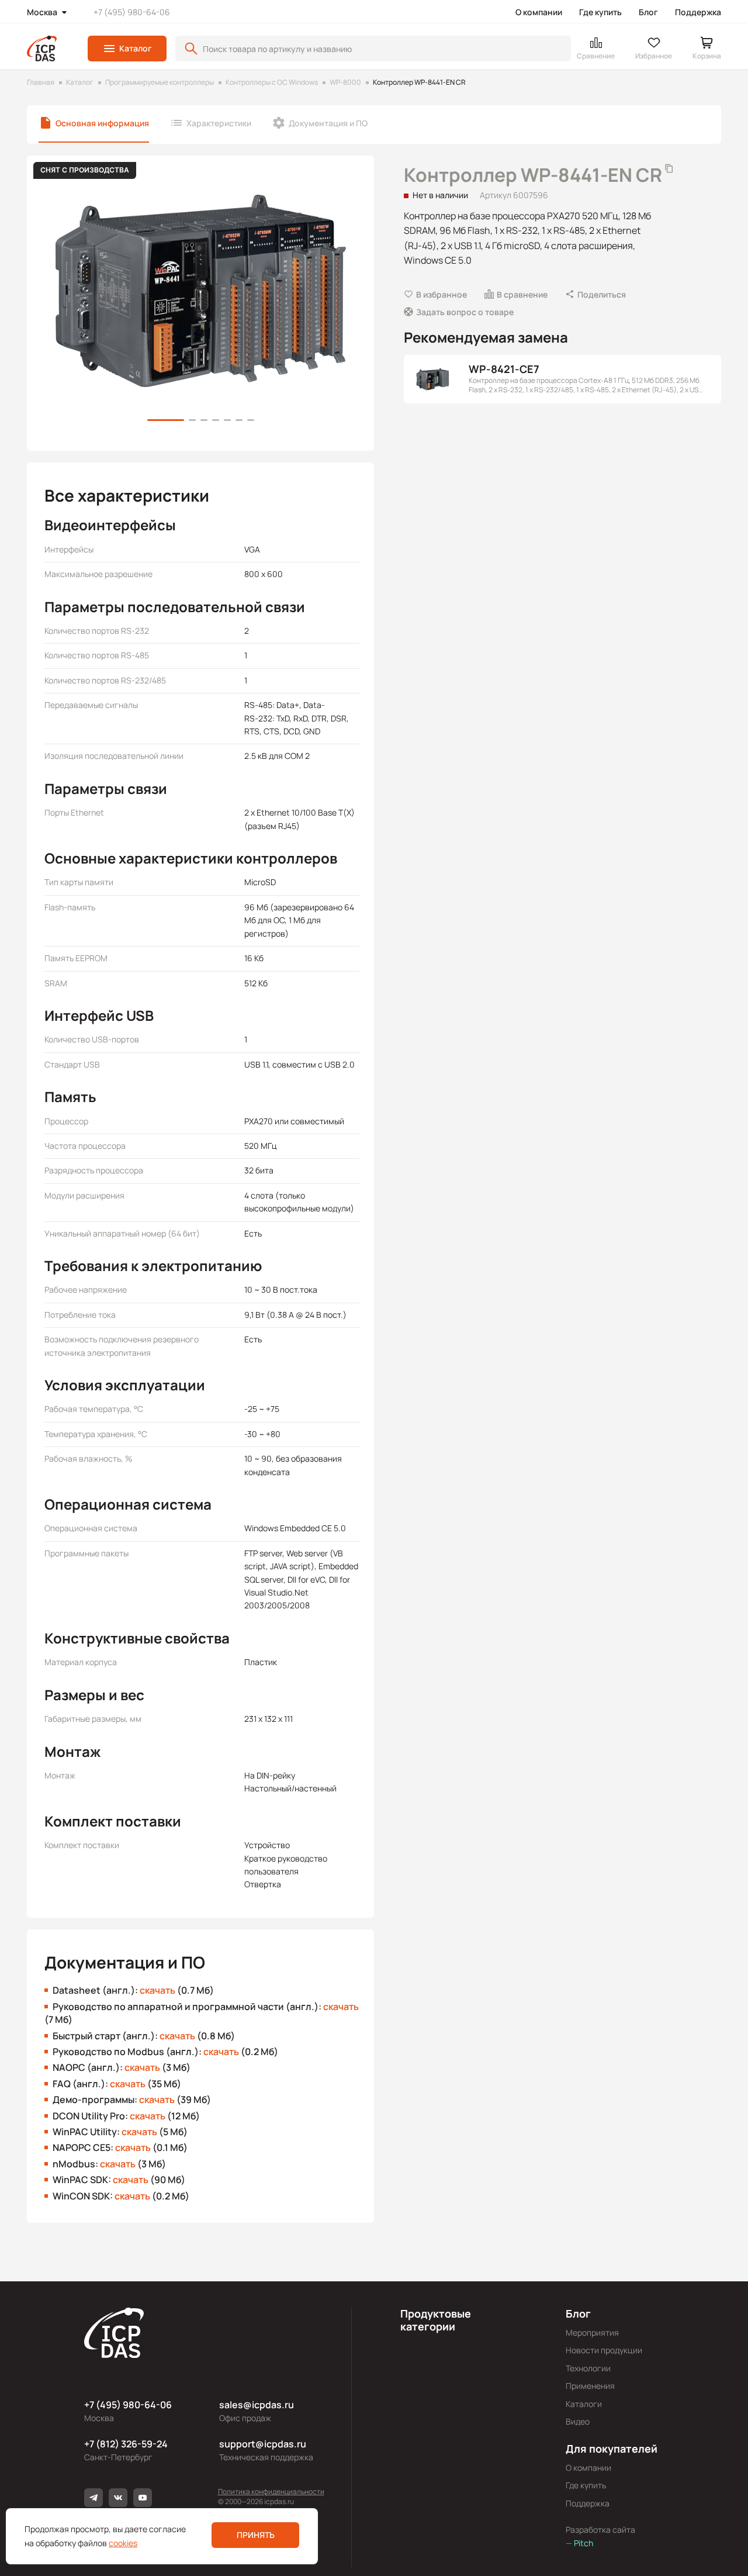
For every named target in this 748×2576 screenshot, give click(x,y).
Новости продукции (604, 2350)
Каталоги (584, 2404)
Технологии (588, 2368)
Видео (578, 2421)
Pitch (583, 2543)
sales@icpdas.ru (257, 2405)
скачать (157, 1990)
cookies (123, 2543)
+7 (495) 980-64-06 (132, 12)
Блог (648, 12)
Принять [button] (256, 2535)
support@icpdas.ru (263, 2444)
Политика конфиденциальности (271, 2492)
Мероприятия (592, 2332)
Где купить (600, 12)
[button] (127, 49)
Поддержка (698, 12)
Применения (590, 2386)
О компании (539, 12)
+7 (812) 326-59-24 (126, 2444)
